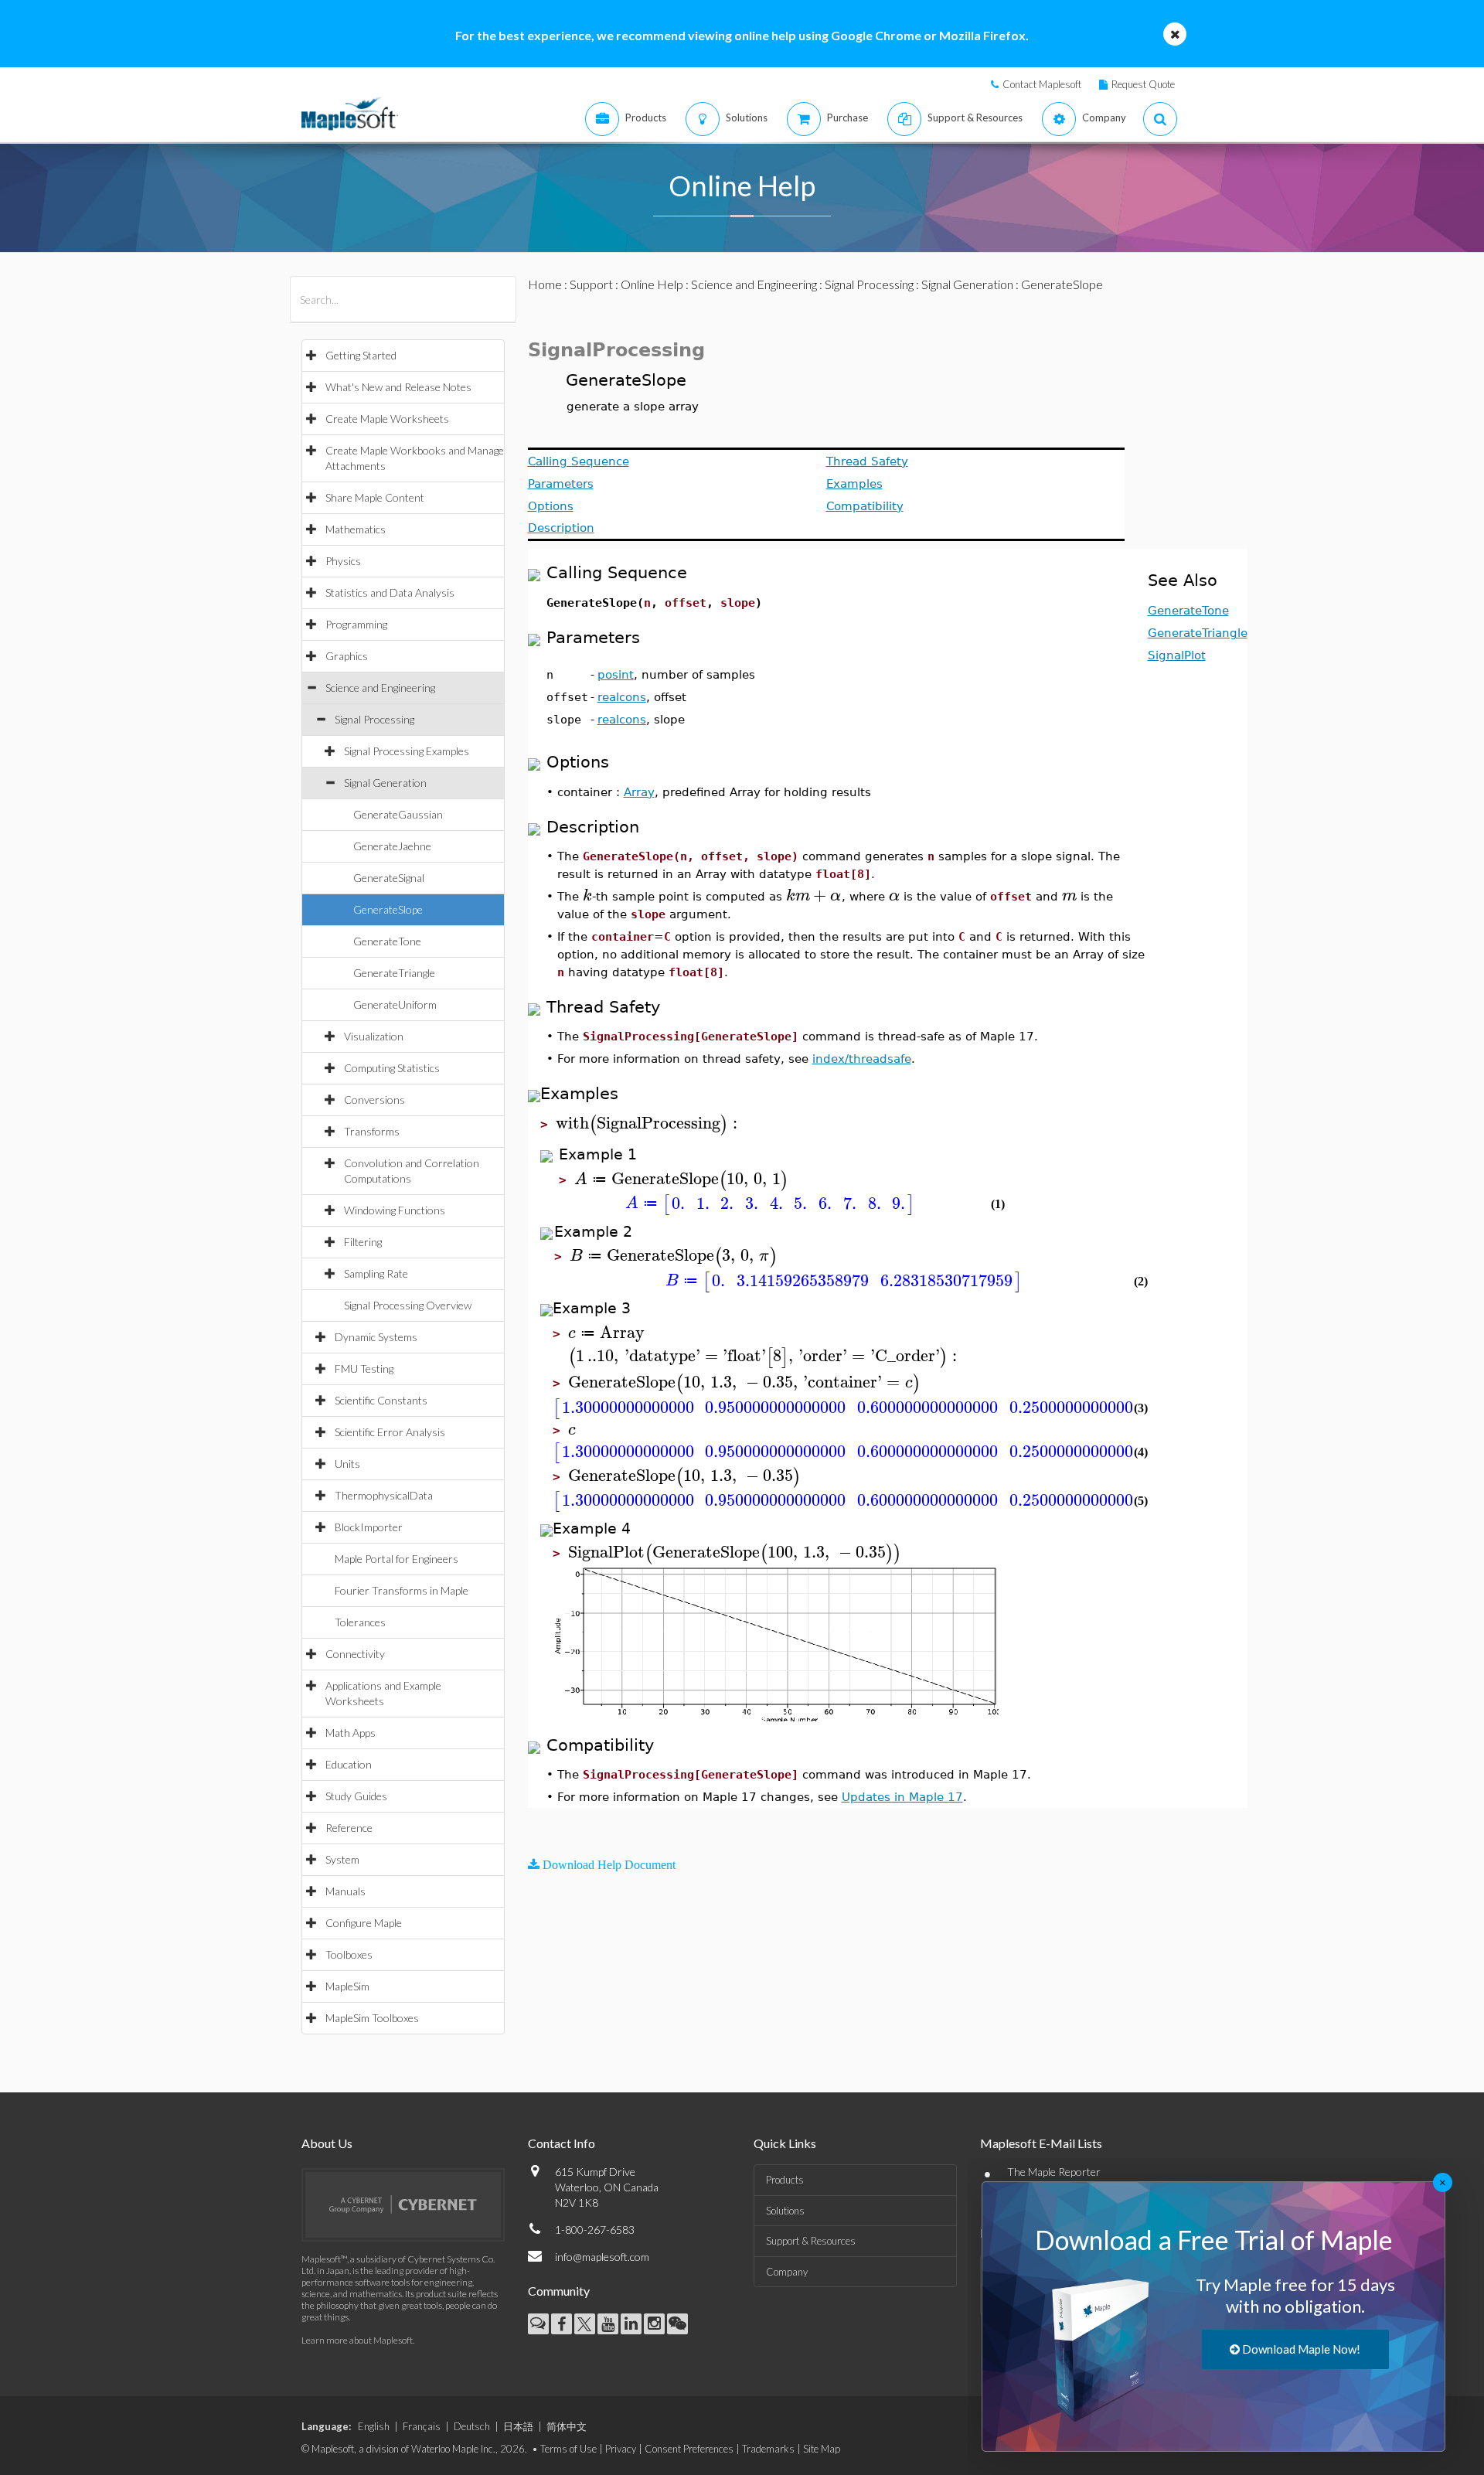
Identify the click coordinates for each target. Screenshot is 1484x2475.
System (342, 1859)
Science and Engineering (380, 688)
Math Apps (351, 1733)
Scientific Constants (381, 1400)
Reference (349, 1828)
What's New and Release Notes (398, 387)
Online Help (652, 284)
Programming (356, 624)
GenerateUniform (395, 1004)
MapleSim (347, 1986)
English (374, 2426)
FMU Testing (364, 1369)
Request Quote (1143, 84)
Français (422, 2426)
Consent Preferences (689, 2449)
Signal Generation (385, 783)
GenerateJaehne (392, 846)
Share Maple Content (375, 497)
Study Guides (356, 1796)
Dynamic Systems (376, 1337)
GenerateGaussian (398, 814)
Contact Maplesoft (1042, 84)
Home (545, 284)
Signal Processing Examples (407, 751)
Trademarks (768, 2449)
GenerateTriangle (394, 973)
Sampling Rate (376, 1273)
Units (347, 1464)
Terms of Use (568, 2449)
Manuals (345, 1891)
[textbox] (587, 895)
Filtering (363, 1242)
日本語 (518, 2426)
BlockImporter (369, 1527)
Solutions (785, 2211)
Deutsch (472, 2426)
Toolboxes (349, 1954)
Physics (343, 561)
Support (591, 284)
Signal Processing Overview (408, 1305)
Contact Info (562, 2143)
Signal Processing (374, 719)
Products (785, 2180)
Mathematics (356, 529)
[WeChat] (677, 2324)
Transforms (372, 1131)
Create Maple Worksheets (387, 419)
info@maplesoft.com (602, 2257)
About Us (327, 2143)
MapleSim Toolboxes (372, 2018)
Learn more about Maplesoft (357, 2340)
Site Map (822, 2449)
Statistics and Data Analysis (390, 592)
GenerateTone (387, 941)
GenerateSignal (389, 878)
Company (787, 2272)
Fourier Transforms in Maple (402, 1590)
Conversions (374, 1100)
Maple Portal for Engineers (397, 1559)
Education (349, 1764)
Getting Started (361, 355)
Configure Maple (364, 1923)
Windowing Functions (395, 1210)
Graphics (347, 656)
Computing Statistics (392, 1068)
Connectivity (355, 1654)
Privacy (621, 2449)
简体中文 (567, 2426)
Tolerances (360, 1622)
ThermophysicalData (384, 1495)
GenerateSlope (388, 909)
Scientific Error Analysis (390, 1432)
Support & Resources (811, 2241)
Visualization (374, 1036)
